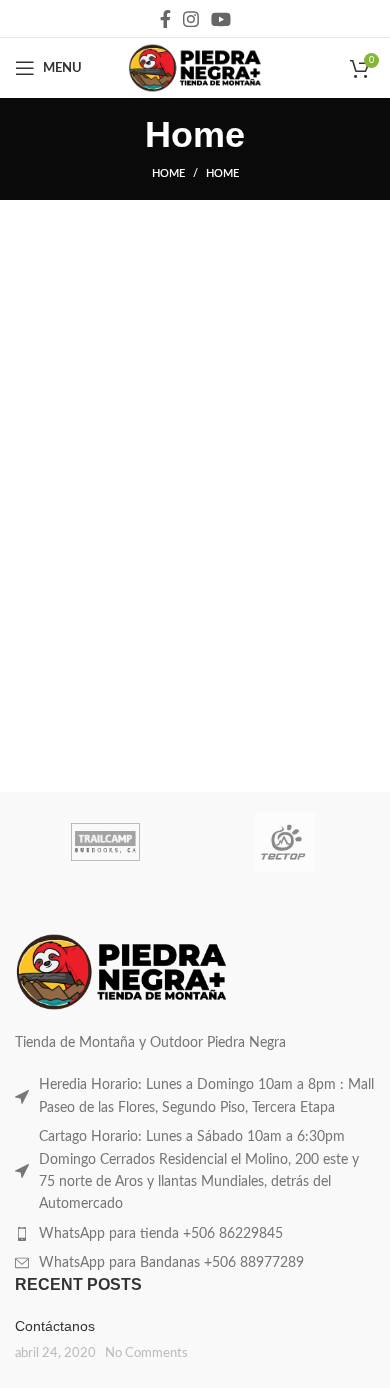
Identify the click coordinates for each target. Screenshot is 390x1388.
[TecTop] (285, 842)
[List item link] (195, 1096)
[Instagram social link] (191, 19)
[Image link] (121, 972)
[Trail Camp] (105, 842)
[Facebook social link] (165, 19)
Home (168, 173)
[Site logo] (194, 68)
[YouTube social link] (221, 19)
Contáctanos (55, 1326)
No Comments (146, 1353)
